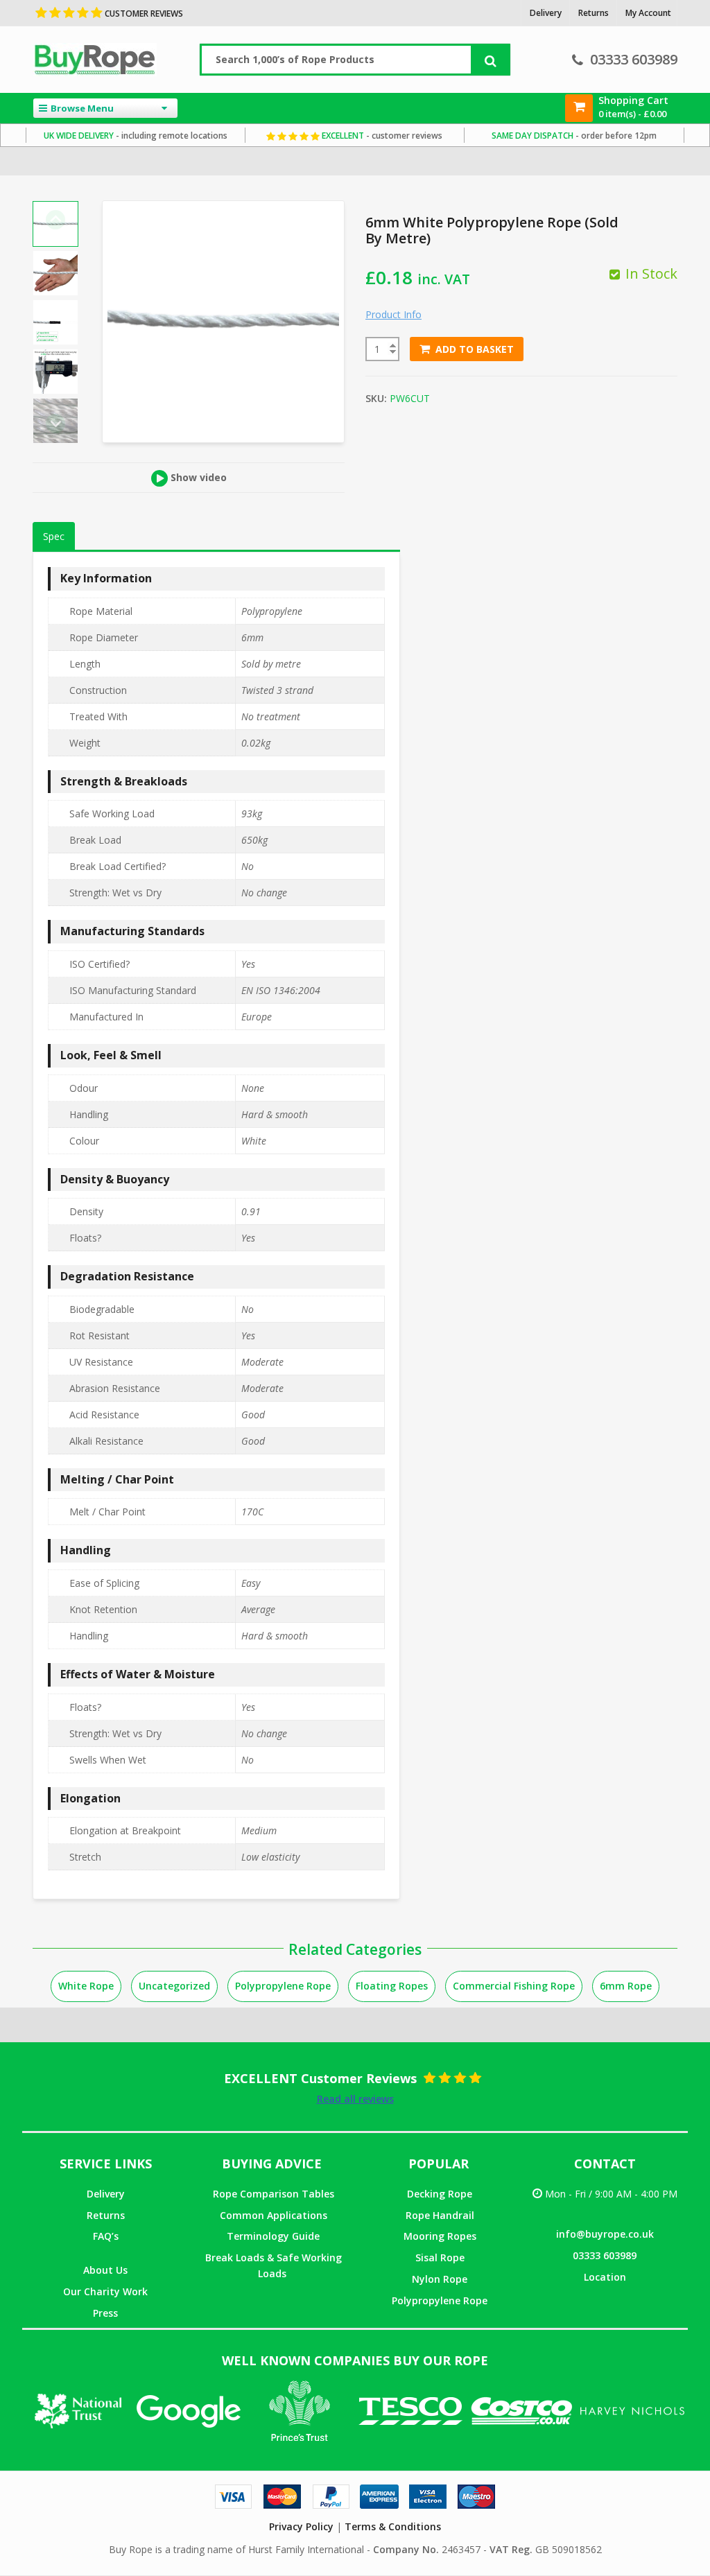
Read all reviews (355, 2099)
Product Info (393, 314)
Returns (106, 2215)
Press (105, 2313)
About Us (105, 2270)
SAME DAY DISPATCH (574, 136)
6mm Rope (626, 1986)
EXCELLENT (381, 136)
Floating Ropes (392, 1986)
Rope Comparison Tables (274, 2194)
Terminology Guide (273, 2236)
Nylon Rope (440, 2279)
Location (605, 2277)
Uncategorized (174, 1986)
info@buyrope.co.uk (605, 2234)
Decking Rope (440, 2194)
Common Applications (274, 2215)
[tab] (54, 537)
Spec (54, 536)
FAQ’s (106, 2236)
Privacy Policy (301, 2526)
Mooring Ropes (440, 2236)
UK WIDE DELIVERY (136, 136)
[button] (55, 273)
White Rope (86, 1986)
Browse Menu (82, 108)
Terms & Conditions (393, 2526)
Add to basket (475, 349)
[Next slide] (55, 424)
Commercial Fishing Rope (514, 1986)
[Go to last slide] (55, 220)
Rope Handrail (440, 2215)
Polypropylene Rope (283, 1986)
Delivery (106, 2194)
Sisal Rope (440, 2257)
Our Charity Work (105, 2291)
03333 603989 (634, 59)
